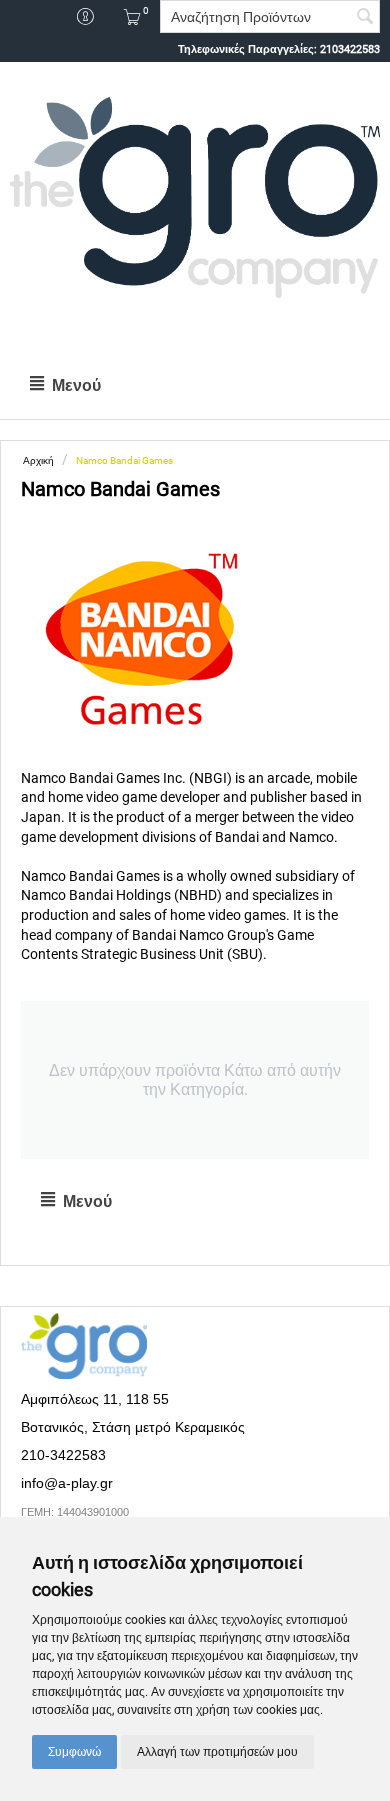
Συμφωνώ (74, 1752)
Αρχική (38, 460)
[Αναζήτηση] (365, 18)
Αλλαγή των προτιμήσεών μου (217, 1752)
